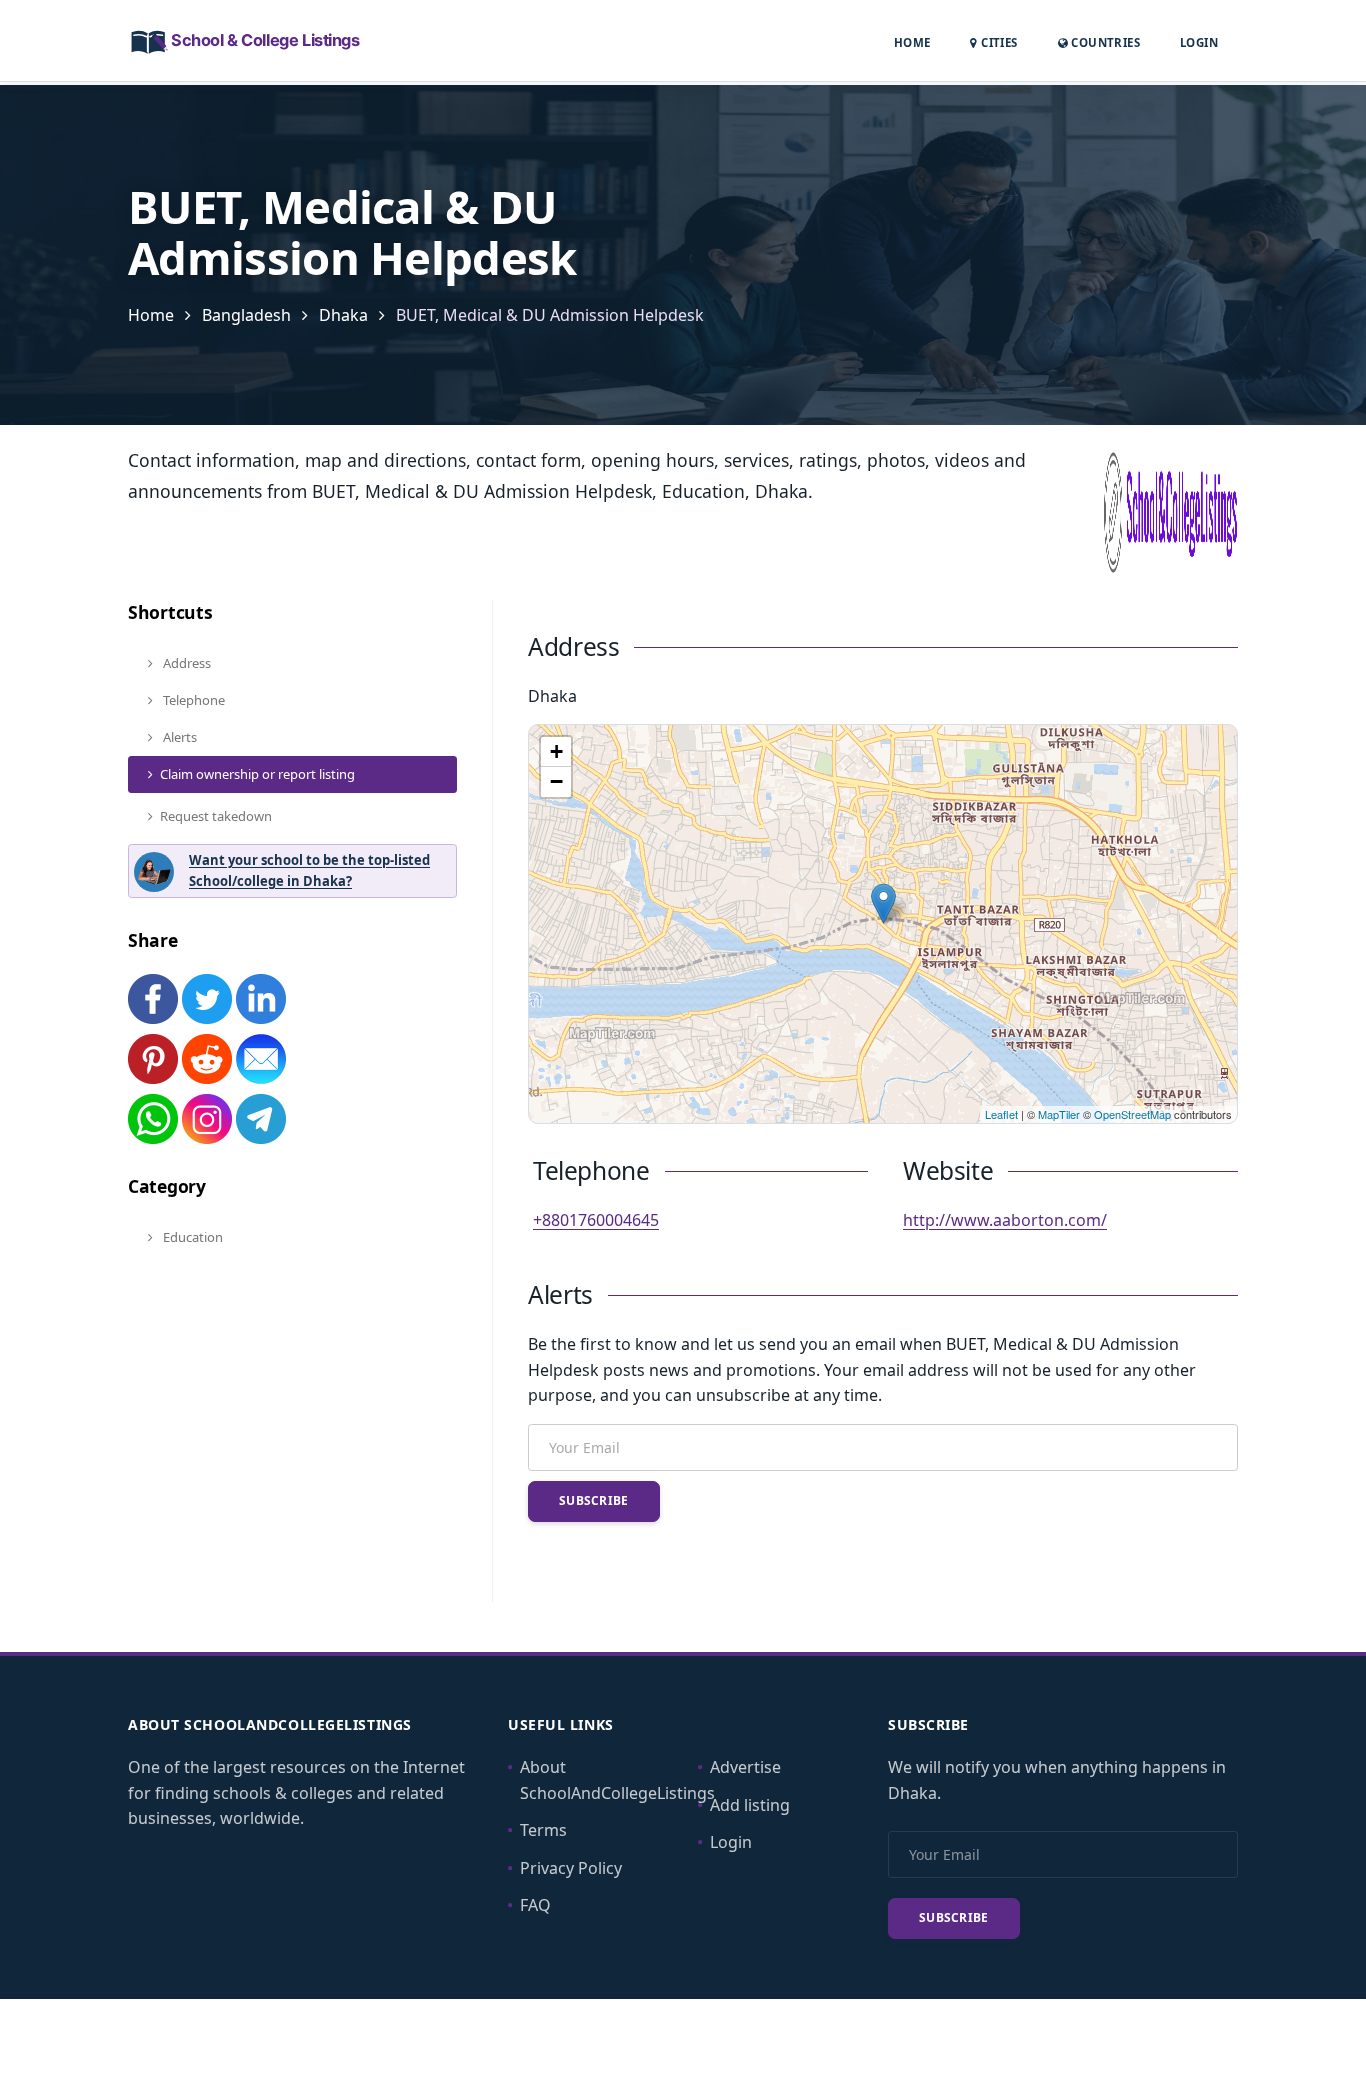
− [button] (556, 781)
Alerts (178, 737)
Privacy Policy (571, 1868)
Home (912, 42)
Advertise (745, 1767)
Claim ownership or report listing (257, 774)
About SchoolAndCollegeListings (617, 1780)
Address (185, 663)
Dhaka (343, 315)
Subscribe (594, 1500)
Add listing (750, 1805)
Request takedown (216, 816)
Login (1199, 42)
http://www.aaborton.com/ (1005, 1220)
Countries (1104, 42)
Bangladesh (246, 315)
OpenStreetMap (1132, 1114)
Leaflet (1001, 1114)
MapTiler (1059, 1114)
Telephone (192, 700)
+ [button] (556, 751)
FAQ (535, 1905)
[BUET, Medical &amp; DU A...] (883, 903)
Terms (543, 1830)
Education (191, 1237)
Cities (997, 42)
